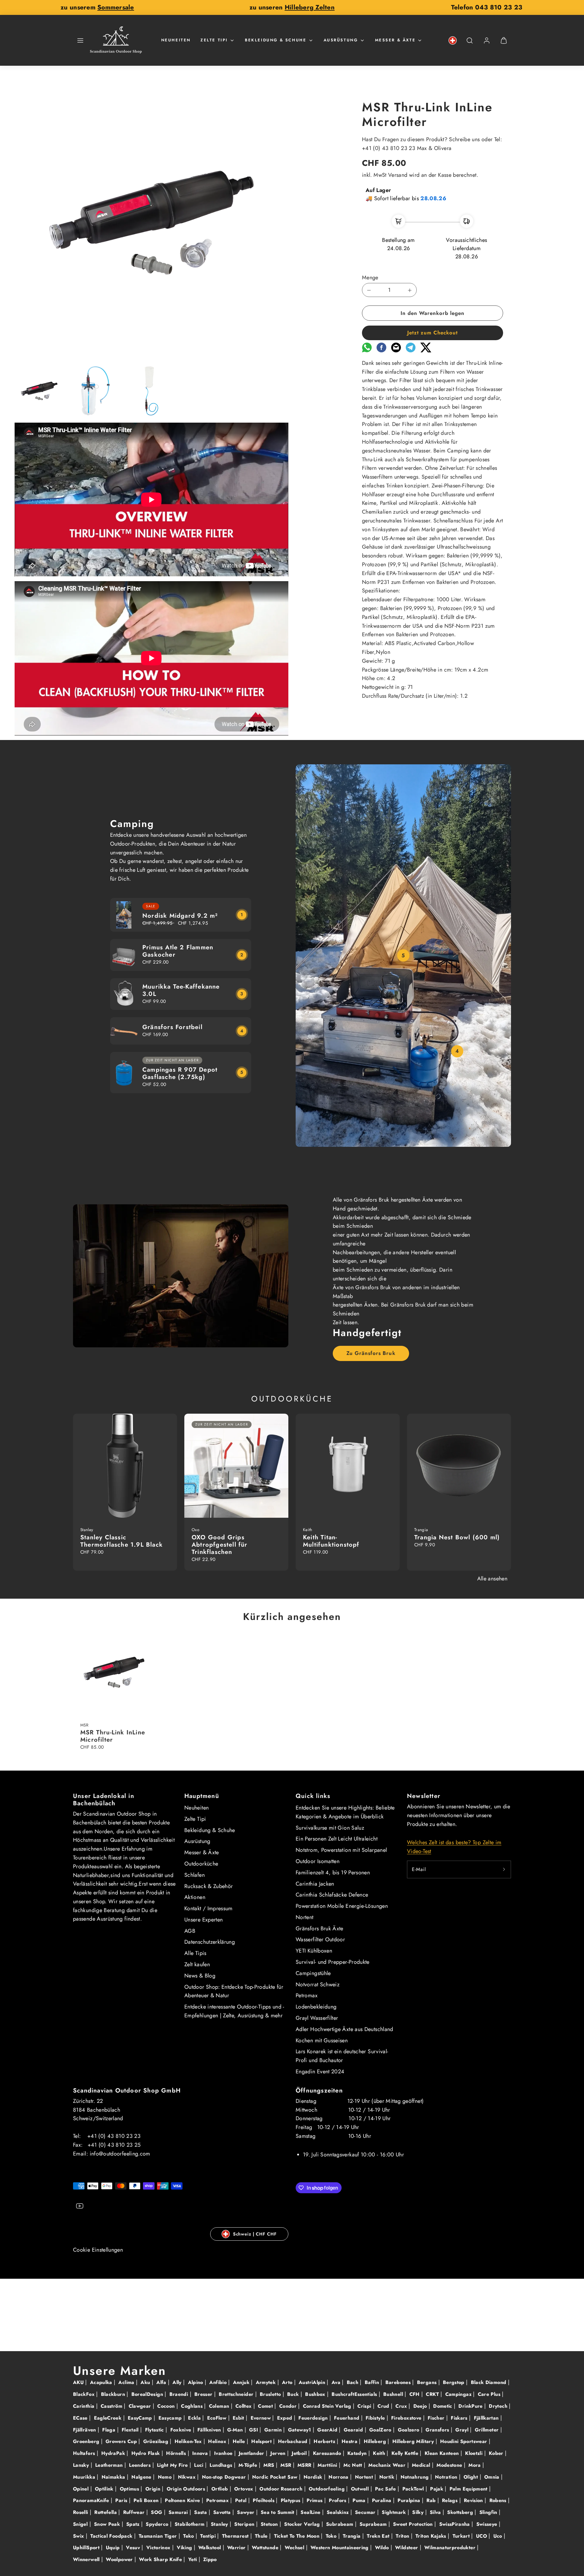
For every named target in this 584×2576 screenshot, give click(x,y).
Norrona (339, 2477)
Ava (337, 2382)
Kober (497, 2453)
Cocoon (167, 2406)
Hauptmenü (202, 1796)
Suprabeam (374, 2524)
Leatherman (110, 2465)
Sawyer (247, 2512)
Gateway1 (300, 2430)
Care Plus (490, 2394)
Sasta (201, 2512)
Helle (240, 2441)
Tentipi (209, 2536)
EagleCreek (109, 2418)
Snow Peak (108, 2524)
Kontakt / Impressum (209, 1908)
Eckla (195, 2418)
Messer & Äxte (395, 40)
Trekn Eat (379, 2536)
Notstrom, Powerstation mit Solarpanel (341, 1850)
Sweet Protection (414, 2524)
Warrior (237, 2548)
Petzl (242, 2500)
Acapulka (102, 2382)
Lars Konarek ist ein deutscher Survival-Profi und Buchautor (342, 2056)
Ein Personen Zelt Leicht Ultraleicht (337, 1839)
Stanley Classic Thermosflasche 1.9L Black (122, 1541)
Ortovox (245, 2489)
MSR (287, 2465)
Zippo (210, 2559)
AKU (79, 2382)
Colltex (244, 2406)
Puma (360, 2500)
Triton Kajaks (432, 2536)
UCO (482, 2536)
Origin (154, 2489)
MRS (269, 2465)
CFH (415, 2394)
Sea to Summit (278, 2512)
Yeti (193, 2559)
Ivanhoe (224, 2453)
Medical (422, 2465)
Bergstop (454, 2382)
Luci (200, 2465)
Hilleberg (376, 2441)
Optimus (130, 2489)
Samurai (179, 2512)
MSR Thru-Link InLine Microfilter (113, 1736)
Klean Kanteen (443, 2453)
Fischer (437, 2418)
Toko (332, 2536)
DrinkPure (471, 2406)
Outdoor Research (282, 2489)
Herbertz (325, 2441)
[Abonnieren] (504, 1869)
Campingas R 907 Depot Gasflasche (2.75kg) (180, 1073)
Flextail (131, 2430)
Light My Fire (173, 2465)
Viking (185, 2548)
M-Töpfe (249, 2465)
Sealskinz (339, 2512)
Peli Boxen (147, 2500)
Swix (79, 2536)
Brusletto (271, 2394)
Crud (384, 2406)
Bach (353, 2382)
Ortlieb (221, 2489)
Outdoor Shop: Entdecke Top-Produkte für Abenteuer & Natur (234, 1991)
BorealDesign (148, 2394)
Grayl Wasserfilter (317, 2018)
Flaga (109, 2430)
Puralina (382, 2500)
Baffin (373, 2382)
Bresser (204, 2394)
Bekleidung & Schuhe (276, 40)
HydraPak (114, 2453)
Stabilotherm (190, 2524)
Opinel (82, 2489)
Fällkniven (210, 2430)
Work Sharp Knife (161, 2559)
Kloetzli (474, 2453)
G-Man (236, 2430)
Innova (201, 2453)
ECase (81, 2418)
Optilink (105, 2489)
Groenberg (87, 2441)
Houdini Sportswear (464, 2441)
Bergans (428, 2382)
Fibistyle (376, 2418)
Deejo (421, 2406)
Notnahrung (415, 2477)
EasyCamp (141, 2418)
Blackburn (114, 2394)
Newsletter (424, 1796)
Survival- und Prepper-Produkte (333, 1962)
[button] (80, 40)
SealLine (311, 2512)
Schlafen (195, 1875)
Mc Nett (354, 2465)
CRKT (433, 2394)
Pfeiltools (264, 2500)
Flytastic (155, 2430)
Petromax (307, 1995)
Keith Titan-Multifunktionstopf (331, 1541)
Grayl (463, 2430)
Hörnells (177, 2453)
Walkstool (210, 2548)
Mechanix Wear (388, 2465)
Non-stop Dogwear (225, 2477)
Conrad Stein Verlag (328, 2406)
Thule (262, 2536)
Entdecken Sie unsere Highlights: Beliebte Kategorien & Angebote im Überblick (345, 1812)
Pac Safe (386, 2489)
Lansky (82, 2465)
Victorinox (159, 2548)
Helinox (218, 2441)
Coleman (220, 2406)
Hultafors (85, 2453)
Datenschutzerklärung (210, 1942)
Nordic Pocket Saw (275, 2477)
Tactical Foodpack (112, 2536)
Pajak (437, 2489)
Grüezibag (157, 2441)
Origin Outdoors (187, 2489)
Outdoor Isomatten (318, 1861)
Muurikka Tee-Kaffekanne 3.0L (181, 990)
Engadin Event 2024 (320, 2072)
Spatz (134, 2524)
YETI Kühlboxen (314, 1951)
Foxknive (182, 2430)
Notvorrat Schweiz (318, 1984)
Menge (370, 277)
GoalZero (381, 2430)
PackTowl (414, 2489)
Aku (146, 2382)
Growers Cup (122, 2441)
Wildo (383, 2548)
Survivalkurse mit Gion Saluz (330, 1828)
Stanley (220, 2524)
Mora (475, 2465)
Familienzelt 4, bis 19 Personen (333, 1873)
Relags (451, 2500)
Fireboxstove (407, 2418)
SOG (157, 2512)
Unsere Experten (203, 1920)
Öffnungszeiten (319, 2091)
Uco (499, 2536)
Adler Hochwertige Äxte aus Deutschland (344, 2029)
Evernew (262, 2418)
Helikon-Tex (189, 2441)
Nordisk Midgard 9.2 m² (180, 916)
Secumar (366, 2512)
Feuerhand (348, 2418)
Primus (315, 2500)
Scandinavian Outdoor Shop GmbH (127, 2091)
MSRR (305, 2465)
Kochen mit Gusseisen (322, 2040)
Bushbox (316, 2394)
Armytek (267, 2382)
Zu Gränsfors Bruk (371, 1353)
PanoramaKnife (92, 2500)
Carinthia (85, 2406)
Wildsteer (407, 2548)
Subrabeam (341, 2524)
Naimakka (114, 2477)
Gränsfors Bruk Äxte (320, 1929)
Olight (472, 2477)
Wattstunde (266, 2548)
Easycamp (171, 2418)
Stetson (270, 2524)
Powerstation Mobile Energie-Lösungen (342, 1906)
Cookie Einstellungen (98, 2250)
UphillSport (87, 2548)
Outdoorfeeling (327, 2489)
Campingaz (459, 2394)
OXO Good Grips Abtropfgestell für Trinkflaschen (220, 1545)
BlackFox (85, 2394)
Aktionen (195, 1897)
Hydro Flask (146, 2453)
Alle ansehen (492, 1579)
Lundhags (222, 2465)
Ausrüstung (341, 40)
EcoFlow (218, 2418)
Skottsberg (461, 2512)
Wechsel (295, 2548)
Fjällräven (85, 2430)
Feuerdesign (314, 2418)
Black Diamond (489, 2382)
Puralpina (410, 2500)
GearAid (328, 2430)
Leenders (141, 2465)
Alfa (162, 2382)
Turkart (462, 2536)
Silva (436, 2512)
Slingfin (489, 2512)
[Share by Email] (396, 351)
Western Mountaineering (340, 2548)
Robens (499, 2500)
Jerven (279, 2453)
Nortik (388, 2477)
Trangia (353, 2536)
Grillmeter (488, 2430)
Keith (380, 2453)
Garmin (274, 2430)
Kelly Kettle (406, 2453)
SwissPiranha (455, 2524)
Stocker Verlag (303, 2524)
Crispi (365, 2406)
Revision (474, 2500)
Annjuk (242, 2382)
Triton (403, 2536)
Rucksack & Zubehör (209, 1886)
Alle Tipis (195, 1953)
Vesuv (134, 2548)
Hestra (350, 2441)
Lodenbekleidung (316, 2007)
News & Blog (200, 1976)
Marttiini (328, 2465)
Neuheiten (176, 40)
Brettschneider (237, 2394)
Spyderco (158, 2524)
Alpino (196, 2382)
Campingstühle (313, 1973)
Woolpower (120, 2559)
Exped (285, 2418)
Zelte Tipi (214, 40)
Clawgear (141, 2406)
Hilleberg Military (414, 2441)
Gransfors (438, 2430)
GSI (254, 2430)
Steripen (245, 2524)
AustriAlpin (313, 2382)
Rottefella (106, 2512)
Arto (288, 2382)
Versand (398, 175)
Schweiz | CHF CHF (255, 2234)
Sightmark (395, 2512)
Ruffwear (135, 2512)
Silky (419, 2512)
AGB (190, 1931)
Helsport (262, 2441)
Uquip (114, 2548)
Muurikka (85, 2477)
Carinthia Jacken (315, 1884)
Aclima (127, 2382)
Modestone (450, 2465)
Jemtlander (252, 2453)
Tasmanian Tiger (159, 2536)
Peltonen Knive (183, 2500)
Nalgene (142, 2477)
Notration (447, 2477)
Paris (122, 2500)
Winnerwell (87, 2559)
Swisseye (488, 2524)
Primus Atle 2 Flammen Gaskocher (178, 951)
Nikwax (188, 2477)
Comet (266, 2406)
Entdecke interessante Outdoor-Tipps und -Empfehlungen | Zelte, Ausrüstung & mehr (234, 2011)
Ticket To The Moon (298, 2536)
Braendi (180, 2394)
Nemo (166, 2477)
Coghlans (193, 2406)
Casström (112, 2406)
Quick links (313, 1796)
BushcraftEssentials (355, 2394)
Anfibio (219, 2382)
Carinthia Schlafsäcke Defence (332, 1895)
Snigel (81, 2524)
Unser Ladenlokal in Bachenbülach (104, 1800)
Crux (402, 2406)
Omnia (493, 2477)
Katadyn (358, 2453)
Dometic (443, 2406)
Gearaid (354, 2430)
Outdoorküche (201, 1864)
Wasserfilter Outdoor (320, 1939)
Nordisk (314, 2477)
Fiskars (460, 2418)
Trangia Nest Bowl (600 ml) (457, 1537)
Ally (178, 2382)
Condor (289, 2406)
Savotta (223, 2512)
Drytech (499, 2406)
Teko (189, 2536)
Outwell (361, 2489)
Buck (294, 2394)
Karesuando (328, 2453)
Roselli (81, 2512)
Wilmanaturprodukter (451, 2548)
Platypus (291, 2500)
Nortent (305, 1917)
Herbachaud (294, 2441)
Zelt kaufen (197, 1964)
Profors (338, 2500)
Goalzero (409, 2430)
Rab (432, 2500)
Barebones (399, 2382)
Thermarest (236, 2536)
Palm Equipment (469, 2489)
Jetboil (300, 2453)
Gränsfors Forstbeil (172, 1027)
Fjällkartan (487, 2418)
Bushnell (394, 2394)
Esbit (239, 2418)
